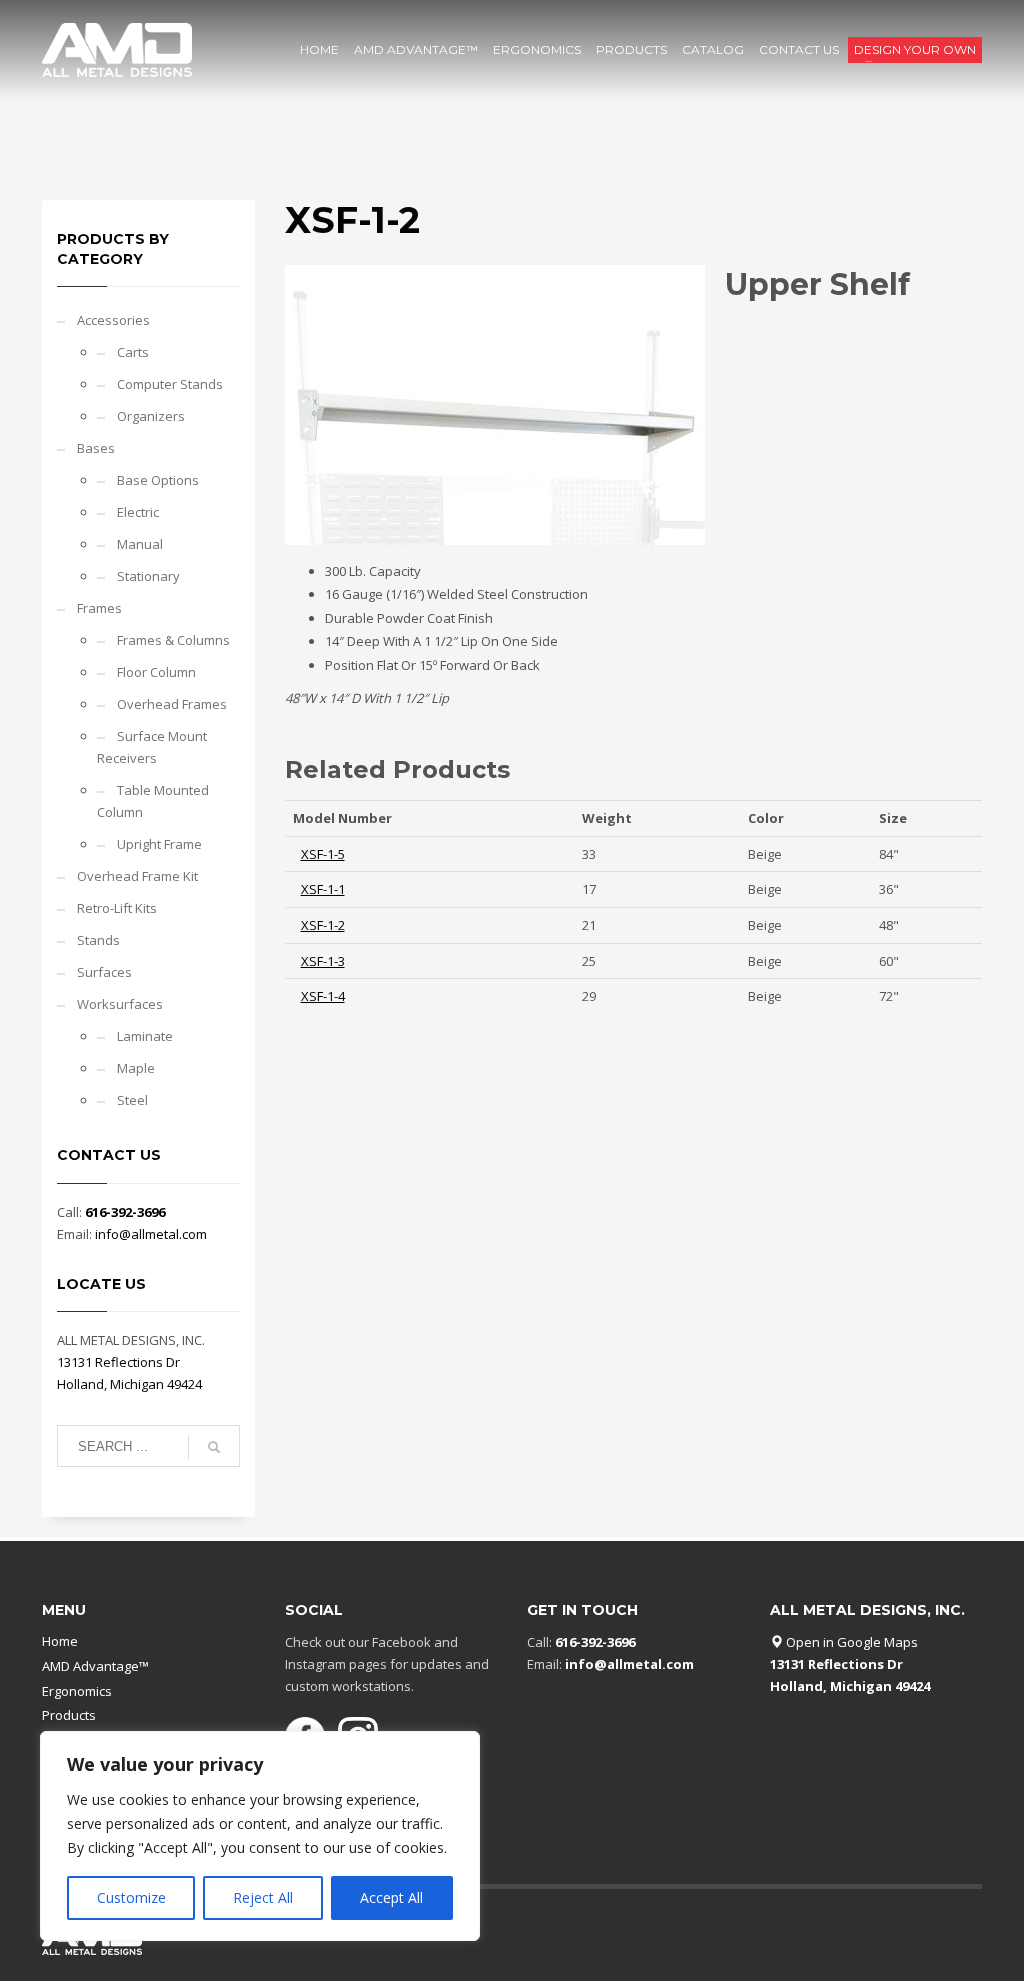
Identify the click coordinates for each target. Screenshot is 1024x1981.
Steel (132, 1100)
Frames (99, 608)
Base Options (158, 480)
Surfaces (104, 972)
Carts (133, 352)
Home (60, 1641)
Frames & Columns (173, 640)
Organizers (151, 416)
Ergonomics (77, 1691)
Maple (136, 1068)
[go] (214, 1447)
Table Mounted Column (153, 801)
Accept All (391, 1897)
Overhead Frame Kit (137, 876)
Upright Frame (159, 844)
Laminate (145, 1036)
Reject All (263, 1897)
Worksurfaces (120, 1004)
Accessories (113, 320)
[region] (260, 1836)
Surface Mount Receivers (152, 747)
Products (69, 1715)
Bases (96, 448)
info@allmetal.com (151, 1234)
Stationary (148, 576)
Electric (138, 512)
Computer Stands (170, 384)
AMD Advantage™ (95, 1666)
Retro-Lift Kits (117, 908)
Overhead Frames (172, 704)
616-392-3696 (125, 1212)
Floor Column (156, 672)
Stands (98, 940)
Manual (140, 544)
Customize (131, 1897)
